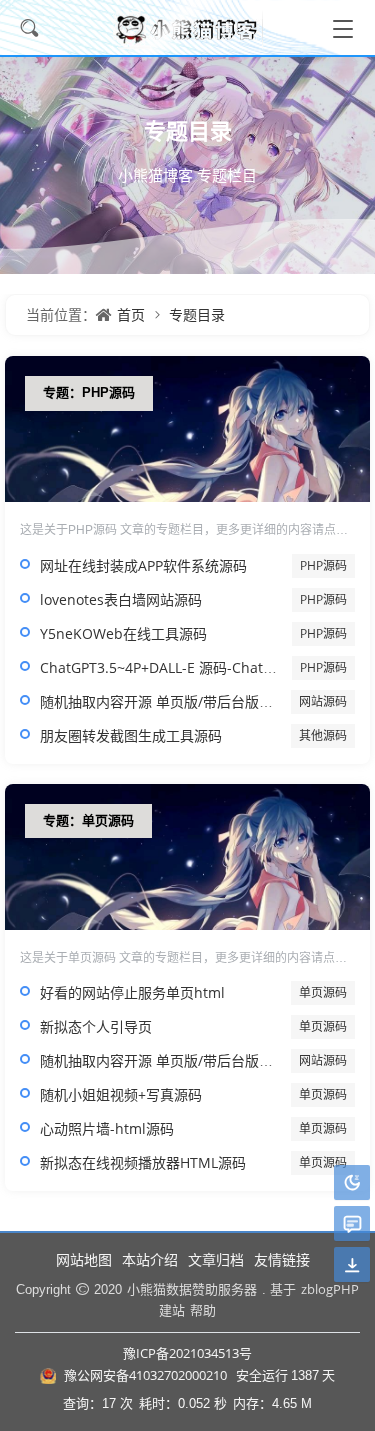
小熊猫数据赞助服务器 (192, 1289)
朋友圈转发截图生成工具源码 (131, 735)
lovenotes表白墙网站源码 (121, 599)
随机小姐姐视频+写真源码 (121, 1094)
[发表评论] (352, 1224)
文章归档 (216, 1259)
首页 (131, 314)
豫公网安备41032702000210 (145, 1375)
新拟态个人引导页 (96, 1026)
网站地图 (84, 1259)
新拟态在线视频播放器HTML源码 (143, 1162)
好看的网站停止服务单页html (132, 992)
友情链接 (282, 1259)
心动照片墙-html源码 (107, 1128)
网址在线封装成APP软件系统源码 (143, 565)
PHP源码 (323, 565)
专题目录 (197, 314)
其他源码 (323, 735)
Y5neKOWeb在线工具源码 (123, 633)
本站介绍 (150, 1259)
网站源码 (323, 701)
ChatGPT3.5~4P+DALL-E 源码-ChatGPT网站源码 (192, 667)
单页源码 (323, 992)
